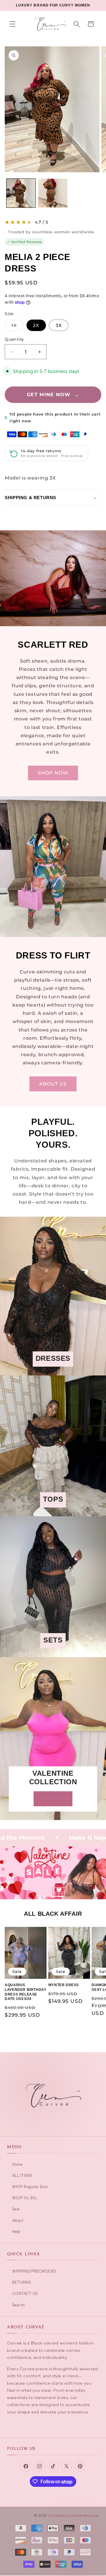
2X (36, 325)
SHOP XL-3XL (25, 2198)
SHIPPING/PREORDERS (34, 2271)
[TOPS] (53, 1512)
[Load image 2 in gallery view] (53, 193)
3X (59, 325)
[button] (13, 24)
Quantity (14, 339)
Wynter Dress (64, 1985)
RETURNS (21, 2282)
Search (19, 2305)
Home (17, 2164)
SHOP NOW (53, 773)
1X (17, 327)
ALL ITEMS (22, 2175)
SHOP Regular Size (30, 2187)
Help (16, 2231)
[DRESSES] (53, 1371)
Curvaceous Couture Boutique (73, 2516)
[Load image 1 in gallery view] (21, 193)
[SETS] (53, 1653)
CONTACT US (25, 2293)
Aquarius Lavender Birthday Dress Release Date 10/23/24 (25, 1992)
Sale (16, 2209)
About (18, 2220)
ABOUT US (53, 1084)
